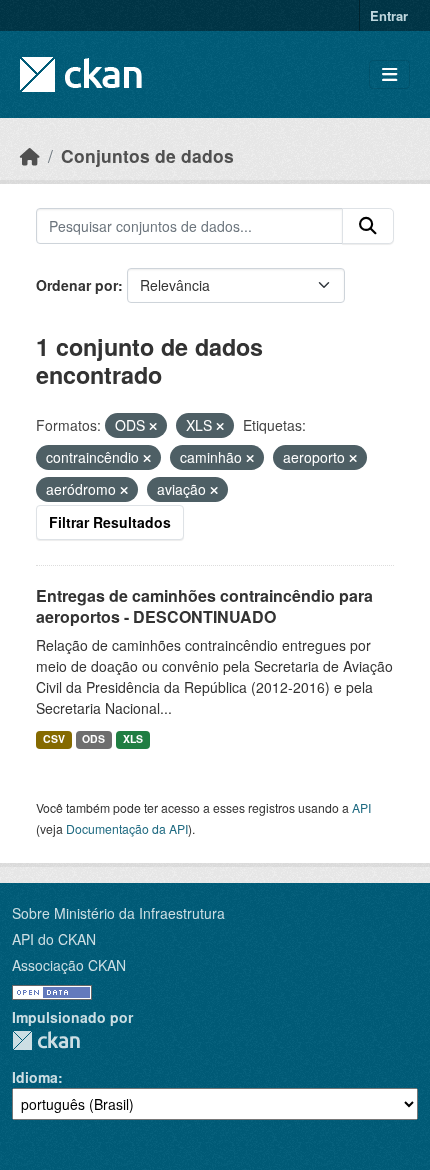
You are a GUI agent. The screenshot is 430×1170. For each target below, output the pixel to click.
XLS (133, 738)
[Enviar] (368, 226)
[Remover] (153, 426)
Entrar (389, 15)
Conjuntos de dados (147, 155)
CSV (54, 738)
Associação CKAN (69, 965)
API (361, 807)
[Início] (30, 155)
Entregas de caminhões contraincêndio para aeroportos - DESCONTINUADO (204, 606)
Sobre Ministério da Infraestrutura (118, 913)
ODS (93, 738)
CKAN (46, 1040)
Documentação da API (127, 828)
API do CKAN (54, 939)
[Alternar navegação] (389, 74)
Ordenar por (77, 285)
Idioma (35, 1077)
